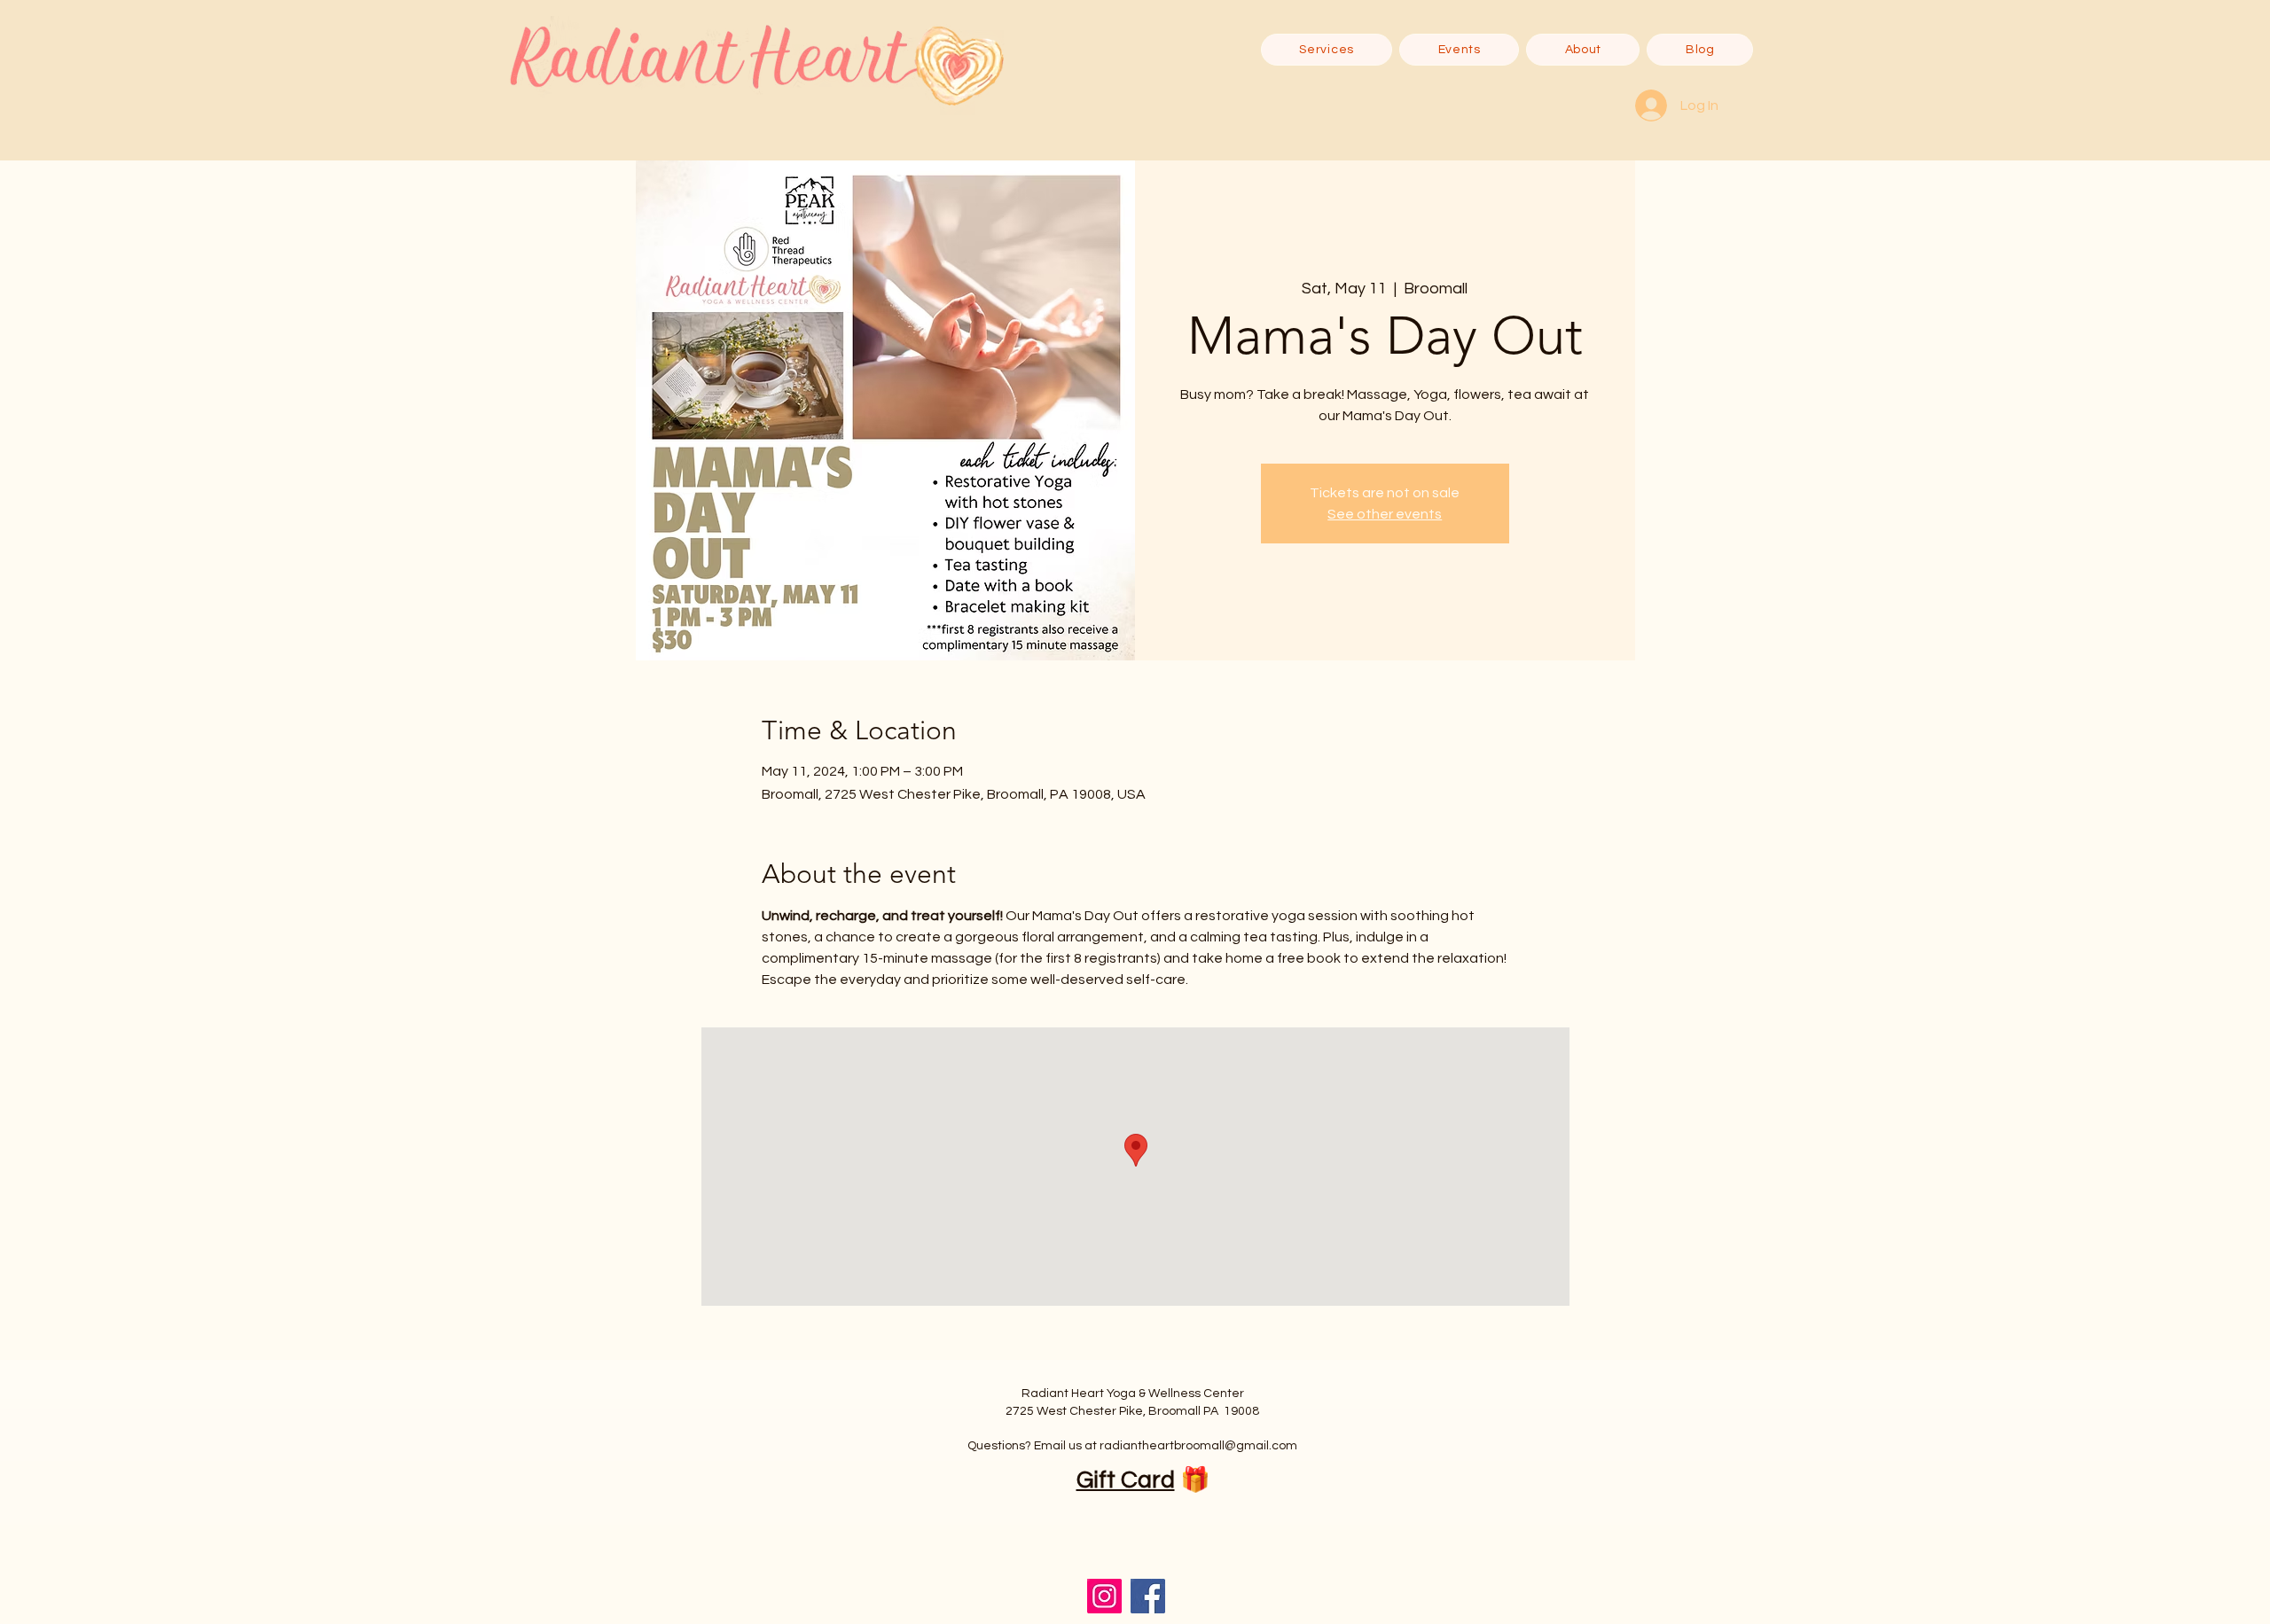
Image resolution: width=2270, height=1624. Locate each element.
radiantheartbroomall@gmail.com (1198, 1446)
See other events (1385, 514)
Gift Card (1126, 1480)
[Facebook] (1148, 1596)
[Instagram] (1104, 1596)
